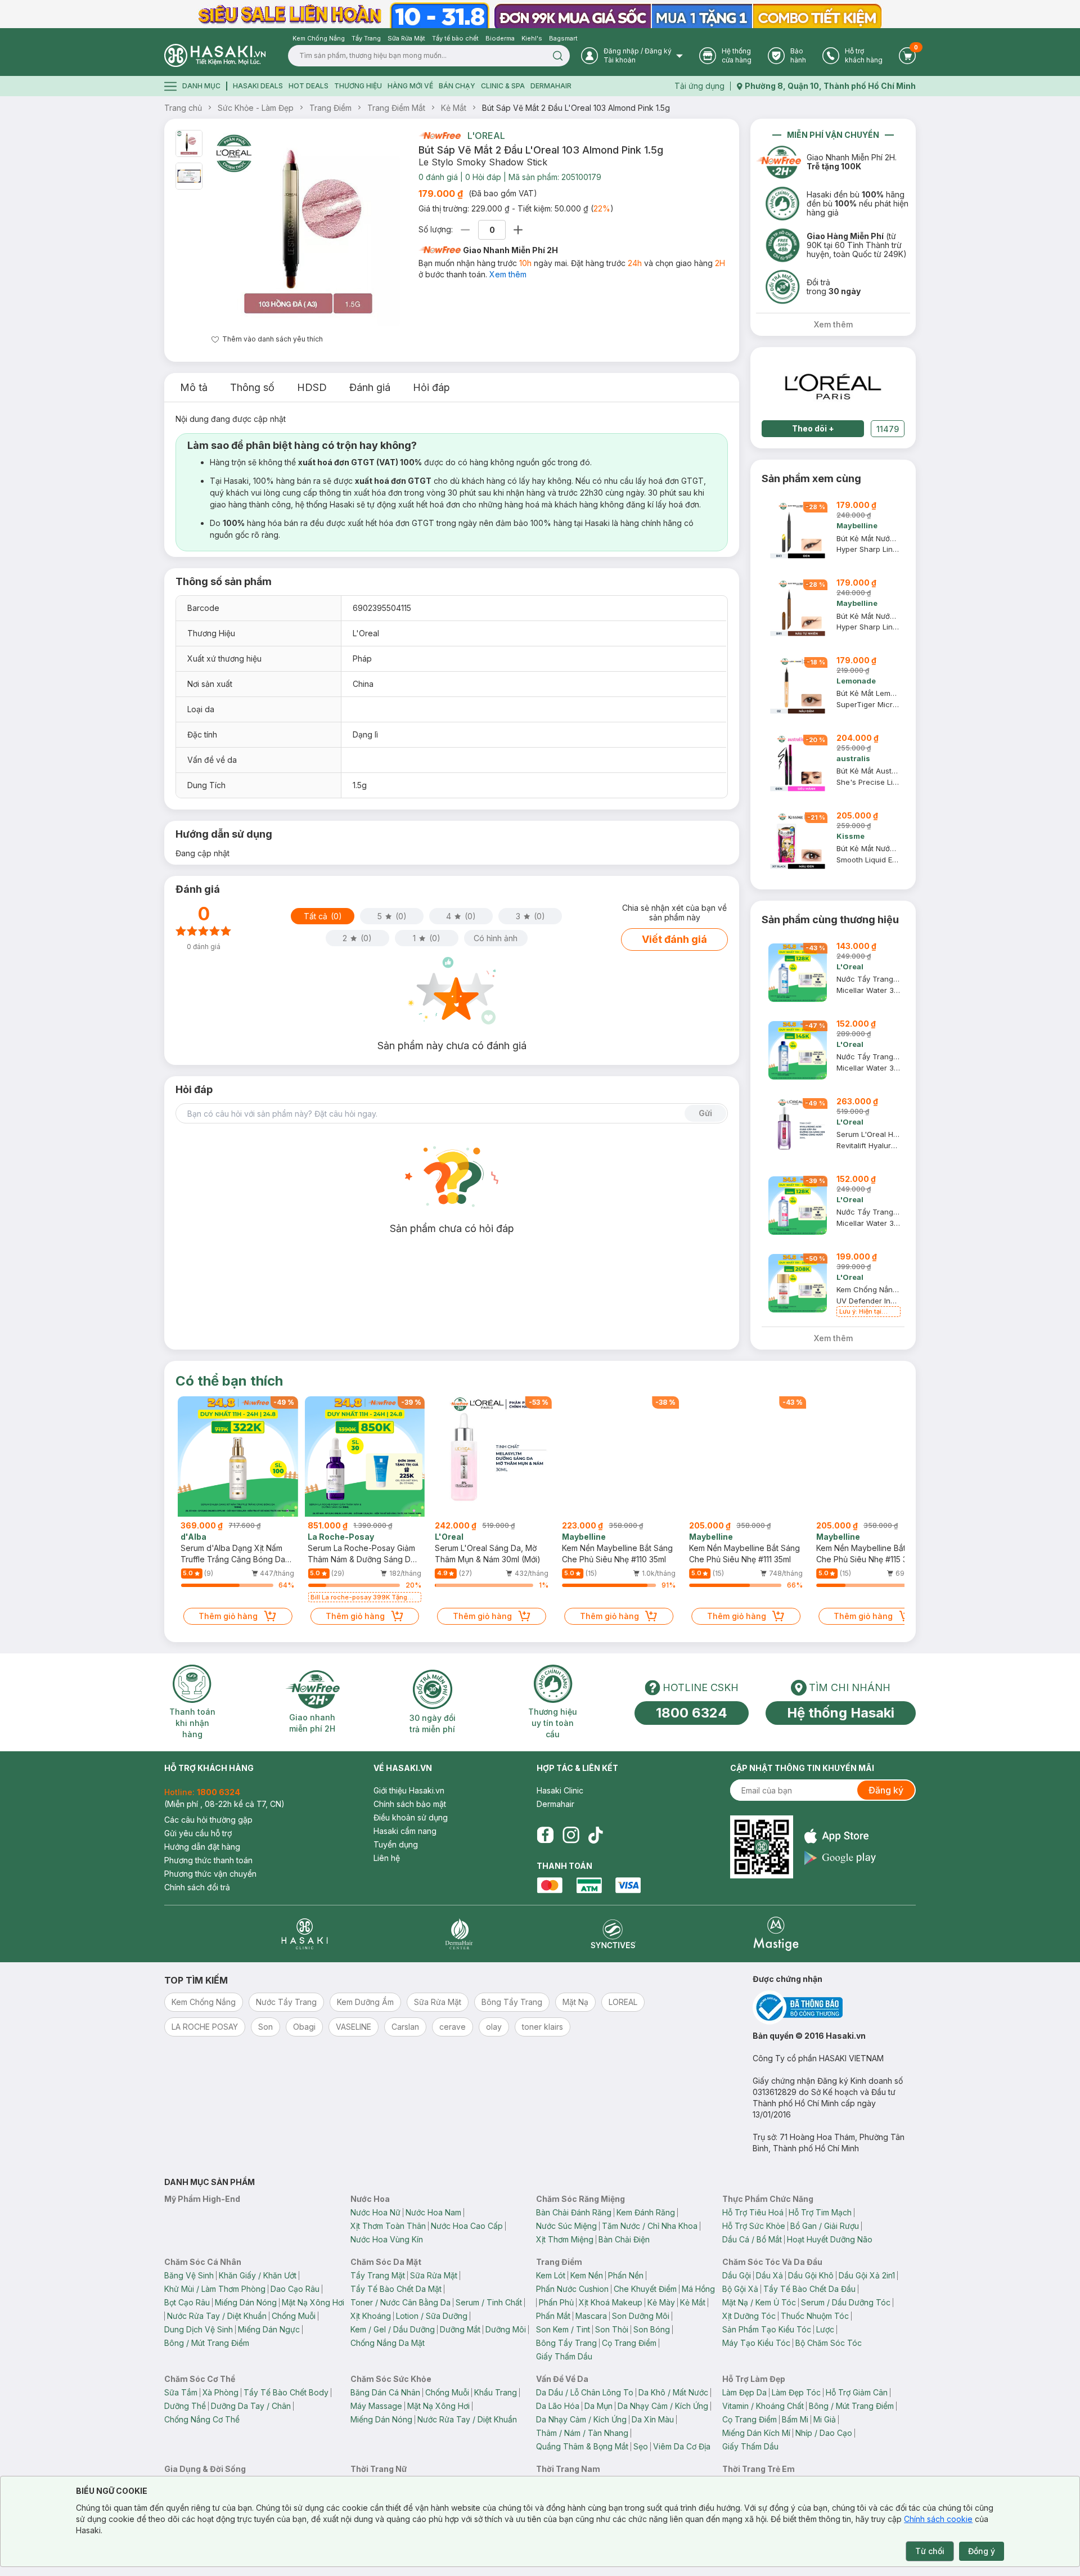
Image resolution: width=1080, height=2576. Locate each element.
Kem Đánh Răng (646, 2212)
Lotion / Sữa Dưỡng (432, 2316)
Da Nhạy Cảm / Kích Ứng (663, 2406)
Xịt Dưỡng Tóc (749, 2316)
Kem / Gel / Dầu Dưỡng (393, 2329)
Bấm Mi (795, 2419)
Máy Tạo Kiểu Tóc (756, 2343)
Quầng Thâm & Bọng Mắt (582, 2446)
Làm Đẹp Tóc (796, 2392)
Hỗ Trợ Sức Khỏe (754, 2226)
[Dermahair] (459, 1934)
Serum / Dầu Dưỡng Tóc (846, 2302)
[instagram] (571, 1835)
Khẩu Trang (496, 2392)
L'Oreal (486, 136)
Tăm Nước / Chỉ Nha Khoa (650, 2226)
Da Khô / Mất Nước (673, 2392)
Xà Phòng (220, 2392)
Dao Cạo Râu (295, 2289)
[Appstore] (840, 1836)
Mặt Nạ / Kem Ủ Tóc (759, 2302)
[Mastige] (776, 1934)
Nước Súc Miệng (566, 2226)
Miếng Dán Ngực (269, 2329)
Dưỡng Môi (506, 2329)
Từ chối (930, 2551)
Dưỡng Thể (185, 2406)
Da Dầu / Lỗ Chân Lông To (585, 2392)
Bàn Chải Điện (624, 2239)
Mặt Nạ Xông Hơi (313, 2302)
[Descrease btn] (465, 230)
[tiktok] (596, 1835)
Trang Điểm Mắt (396, 108)
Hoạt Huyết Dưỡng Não (830, 2239)
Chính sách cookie (938, 2519)
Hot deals (309, 86)
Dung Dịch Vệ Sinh (199, 2329)
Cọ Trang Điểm (629, 2343)
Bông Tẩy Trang (566, 2343)
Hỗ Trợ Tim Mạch (820, 2212)
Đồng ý (982, 2551)
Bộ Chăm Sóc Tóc (829, 2343)
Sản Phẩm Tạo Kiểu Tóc (767, 2329)
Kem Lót (551, 2275)
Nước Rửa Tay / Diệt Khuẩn (217, 2316)
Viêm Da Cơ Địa (682, 2446)
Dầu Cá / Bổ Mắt (752, 2239)
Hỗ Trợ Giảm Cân (857, 2392)
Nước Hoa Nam (433, 2212)
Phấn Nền (626, 2275)
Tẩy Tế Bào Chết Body (286, 2392)
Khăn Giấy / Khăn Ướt (258, 2275)
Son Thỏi (612, 2329)
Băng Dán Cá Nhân (385, 2392)
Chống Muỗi (294, 2316)
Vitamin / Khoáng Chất (763, 2406)
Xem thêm (508, 274)
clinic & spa (503, 86)
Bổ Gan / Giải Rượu (825, 2226)
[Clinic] (305, 1934)
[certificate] (834, 2008)
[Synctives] (613, 1934)
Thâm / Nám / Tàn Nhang (582, 2433)
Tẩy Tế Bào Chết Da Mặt (396, 2289)
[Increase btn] (518, 230)
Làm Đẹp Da (744, 2392)
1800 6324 (692, 1713)
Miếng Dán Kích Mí (756, 2433)
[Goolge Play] (840, 1858)
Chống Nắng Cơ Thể (202, 2419)
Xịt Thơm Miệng (565, 2239)
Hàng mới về (410, 86)
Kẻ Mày (661, 2302)
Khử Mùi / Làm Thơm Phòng (215, 2289)
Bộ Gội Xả (740, 2289)
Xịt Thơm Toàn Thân (388, 2226)
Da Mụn (598, 2406)
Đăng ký (886, 1790)
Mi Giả (825, 2419)
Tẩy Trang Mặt (378, 2275)
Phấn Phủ (556, 2302)
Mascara (591, 2316)
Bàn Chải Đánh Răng (574, 2212)
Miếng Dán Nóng (246, 2302)
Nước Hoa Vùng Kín (387, 2239)
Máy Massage (376, 2406)
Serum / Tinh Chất (489, 2302)
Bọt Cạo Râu (187, 2302)
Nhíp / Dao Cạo (824, 2433)
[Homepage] (215, 55)
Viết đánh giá (674, 939)
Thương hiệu (358, 86)
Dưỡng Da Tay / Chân (251, 2406)
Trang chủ (183, 108)
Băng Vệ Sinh (189, 2275)
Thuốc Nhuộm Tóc (815, 2316)
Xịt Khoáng (371, 2316)
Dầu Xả (769, 2275)
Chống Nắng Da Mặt (388, 2343)
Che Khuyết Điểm (645, 2289)
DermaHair (551, 86)
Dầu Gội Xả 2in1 (867, 2275)
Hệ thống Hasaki (841, 1713)
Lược (825, 2329)
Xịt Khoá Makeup (611, 2302)
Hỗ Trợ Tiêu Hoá (753, 2212)
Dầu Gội (737, 2275)
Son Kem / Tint (563, 2329)
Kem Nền (587, 2275)
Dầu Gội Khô (811, 2275)
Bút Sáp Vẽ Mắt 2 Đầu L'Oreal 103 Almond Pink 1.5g (576, 108)
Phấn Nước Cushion (572, 2289)
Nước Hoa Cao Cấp (467, 2226)
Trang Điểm (330, 108)
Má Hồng (698, 2289)
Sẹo (641, 2446)
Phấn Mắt (553, 2316)
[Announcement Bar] (540, 14)
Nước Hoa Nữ (375, 2212)
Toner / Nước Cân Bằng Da (400, 2302)
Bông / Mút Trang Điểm (207, 2343)
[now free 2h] (440, 136)
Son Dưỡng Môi (641, 2316)
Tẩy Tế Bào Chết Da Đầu (809, 2289)
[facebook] (545, 1835)
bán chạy (457, 86)
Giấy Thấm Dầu (564, 2356)
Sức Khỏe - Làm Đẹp (256, 108)
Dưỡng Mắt (460, 2329)
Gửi (705, 1113)
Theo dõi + (813, 428)
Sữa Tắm (181, 2392)
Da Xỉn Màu (653, 2419)
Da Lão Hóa (558, 2406)
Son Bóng (652, 2329)
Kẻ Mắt (454, 108)
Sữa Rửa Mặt (434, 2275)
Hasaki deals (258, 86)
